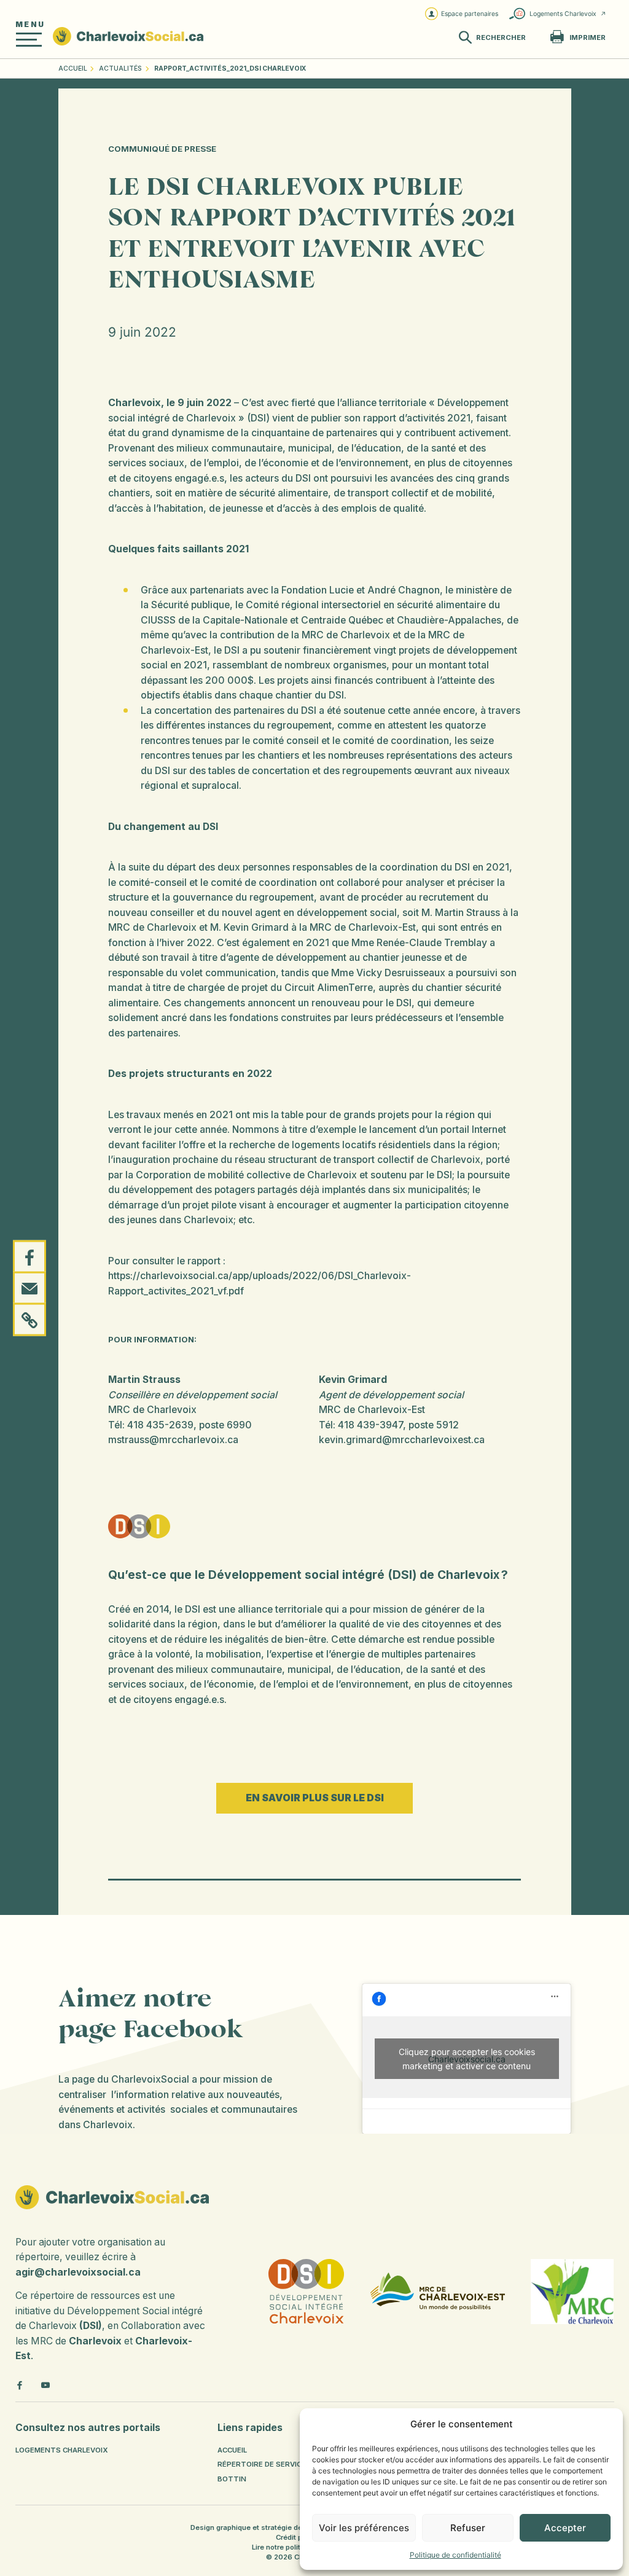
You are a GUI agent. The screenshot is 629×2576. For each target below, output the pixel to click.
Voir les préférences (364, 2528)
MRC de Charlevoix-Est (372, 1410)
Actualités (120, 69)
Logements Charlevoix (563, 14)
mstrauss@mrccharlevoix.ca (173, 1440)
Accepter (565, 2528)
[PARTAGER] (29, 1256)
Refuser (468, 2528)
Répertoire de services (264, 2464)
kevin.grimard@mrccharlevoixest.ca (402, 1440)
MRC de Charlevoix (152, 1410)
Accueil (73, 69)
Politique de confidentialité (455, 2555)
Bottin (232, 2479)
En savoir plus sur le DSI (315, 1798)
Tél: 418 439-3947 (361, 1425)
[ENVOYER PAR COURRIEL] (29, 1288)
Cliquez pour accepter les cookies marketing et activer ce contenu (467, 2059)
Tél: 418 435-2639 (151, 1425)
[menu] (29, 40)
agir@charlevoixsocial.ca (78, 2272)
